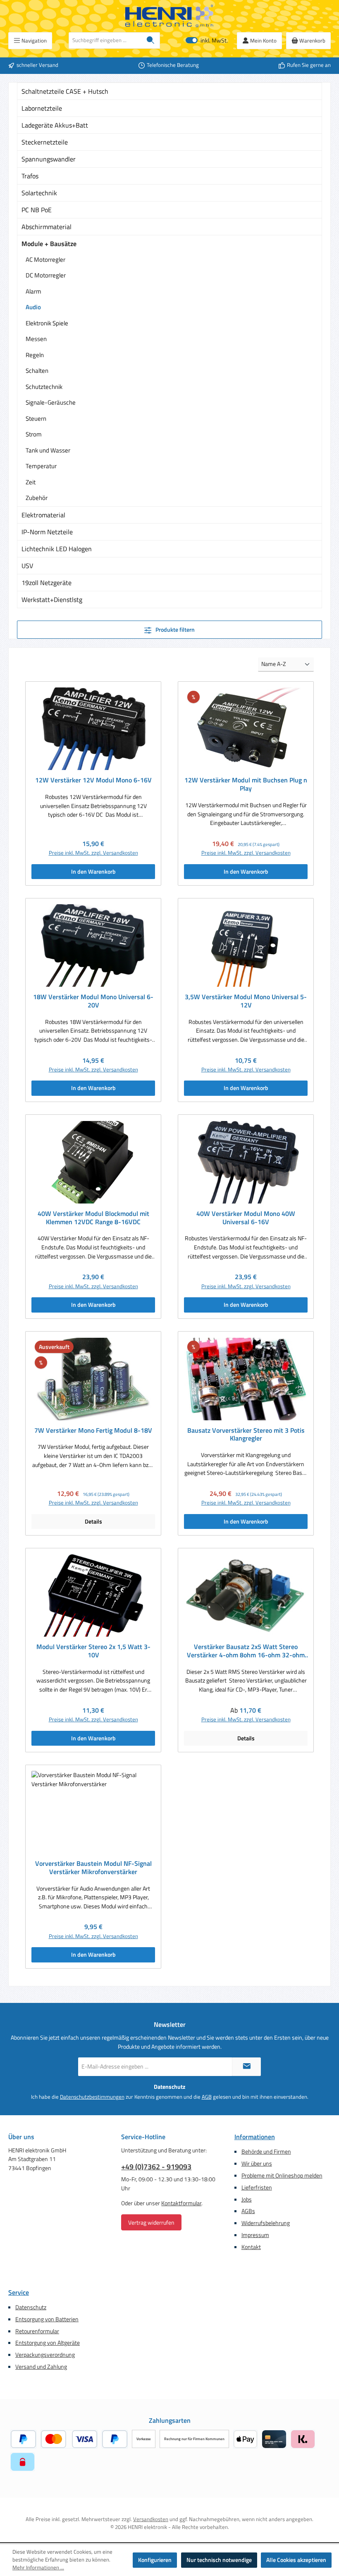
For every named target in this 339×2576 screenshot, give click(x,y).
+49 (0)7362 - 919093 (156, 2167)
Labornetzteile (42, 108)
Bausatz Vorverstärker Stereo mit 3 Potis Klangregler (246, 1435)
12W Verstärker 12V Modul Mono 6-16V (93, 780)
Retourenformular (37, 2331)
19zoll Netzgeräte (47, 583)
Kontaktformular (181, 2203)
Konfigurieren (155, 2560)
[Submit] (246, 2067)
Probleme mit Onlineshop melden (282, 2175)
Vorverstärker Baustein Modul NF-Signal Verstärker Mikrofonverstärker (93, 1868)
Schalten (37, 371)
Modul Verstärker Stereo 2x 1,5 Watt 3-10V (93, 1651)
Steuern (36, 418)
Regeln (35, 355)
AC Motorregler (45, 259)
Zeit (31, 482)
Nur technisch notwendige (219, 2560)
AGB (207, 2097)
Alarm (33, 291)
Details (93, 1521)
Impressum (255, 2235)
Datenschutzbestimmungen (92, 2097)
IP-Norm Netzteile (47, 532)
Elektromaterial (43, 515)
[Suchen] (151, 40)
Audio (33, 307)
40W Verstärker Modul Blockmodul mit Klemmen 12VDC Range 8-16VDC (93, 1218)
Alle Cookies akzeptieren (296, 2560)
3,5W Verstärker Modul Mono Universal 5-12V (246, 1001)
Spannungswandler (49, 159)
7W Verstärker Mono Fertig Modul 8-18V (93, 1431)
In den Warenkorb (93, 872)
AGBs (248, 2211)
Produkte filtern (174, 630)
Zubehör (37, 498)
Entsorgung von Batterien (47, 2319)
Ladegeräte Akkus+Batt (55, 125)
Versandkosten (151, 2519)
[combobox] (105, 40)
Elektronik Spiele (47, 323)
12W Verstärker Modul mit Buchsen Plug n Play (246, 784)
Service (19, 2292)
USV (27, 566)
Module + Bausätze (49, 244)
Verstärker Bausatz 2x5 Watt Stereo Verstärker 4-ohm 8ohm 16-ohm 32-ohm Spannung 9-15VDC (246, 1651)
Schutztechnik (44, 387)
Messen (36, 339)
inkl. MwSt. (207, 41)
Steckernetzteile (45, 142)
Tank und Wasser (48, 450)
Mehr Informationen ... (38, 2568)
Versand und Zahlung (41, 2367)
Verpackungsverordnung (45, 2355)
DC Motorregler (46, 275)
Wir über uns (257, 2164)
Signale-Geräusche (51, 402)
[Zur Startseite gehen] (169, 16)
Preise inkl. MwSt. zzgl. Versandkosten (93, 853)
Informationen (255, 2137)
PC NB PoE (37, 210)
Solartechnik (39, 193)
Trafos (30, 176)
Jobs (247, 2199)
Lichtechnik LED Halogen (57, 549)
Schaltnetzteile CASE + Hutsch (65, 91)
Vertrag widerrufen (151, 2222)
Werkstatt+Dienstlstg (52, 600)
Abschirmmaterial (47, 227)
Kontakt (251, 2247)
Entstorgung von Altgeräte (48, 2343)
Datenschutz (31, 2307)
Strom (34, 434)
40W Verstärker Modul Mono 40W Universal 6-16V (246, 1218)
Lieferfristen (257, 2187)
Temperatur (41, 466)
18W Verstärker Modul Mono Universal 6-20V (93, 1001)
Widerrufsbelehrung (266, 2223)
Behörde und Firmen (266, 2152)
